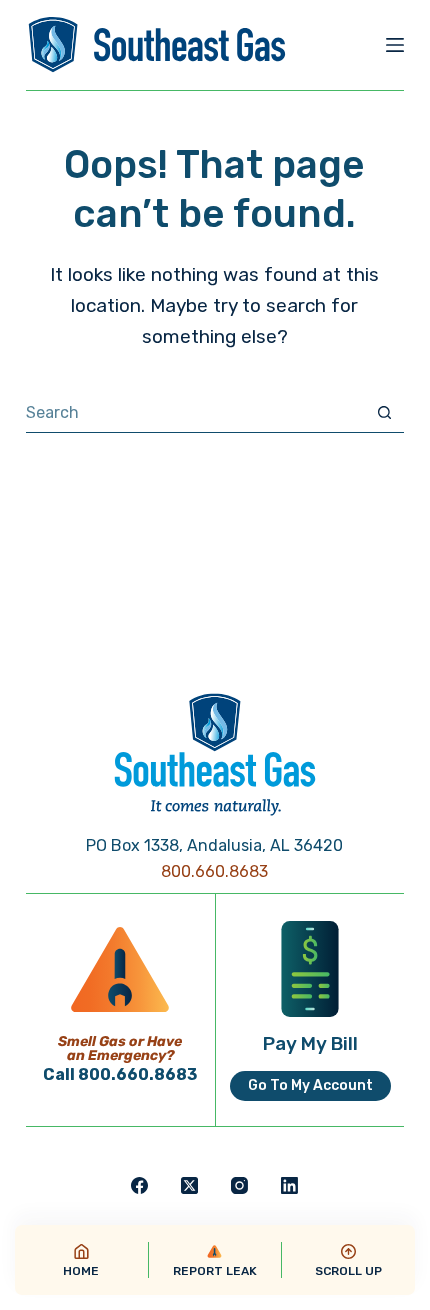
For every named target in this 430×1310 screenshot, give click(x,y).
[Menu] (395, 45)
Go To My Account (310, 1085)
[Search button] (384, 412)
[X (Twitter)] (189, 1185)
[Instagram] (239, 1185)
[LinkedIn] (289, 1185)
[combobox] (195, 412)
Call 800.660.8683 (120, 1074)
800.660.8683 (214, 871)
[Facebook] (139, 1185)
